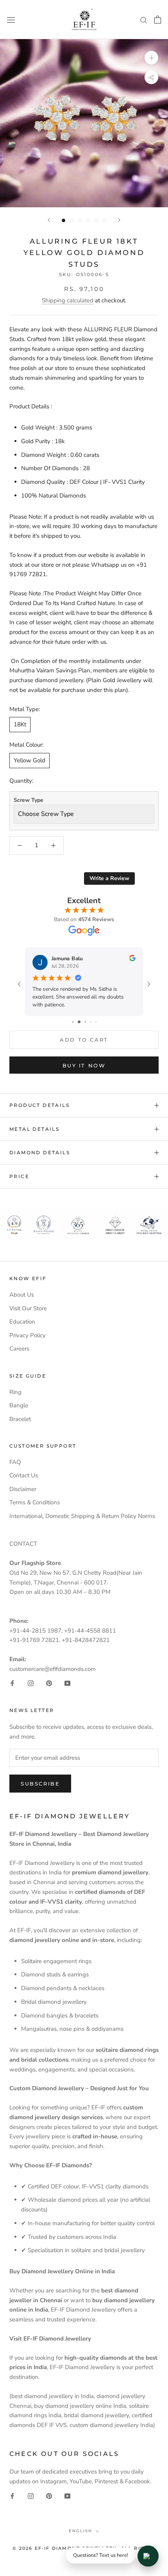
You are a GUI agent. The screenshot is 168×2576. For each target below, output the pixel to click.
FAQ (15, 1462)
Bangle (19, 1405)
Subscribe (40, 1784)
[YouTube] (67, 1683)
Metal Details (34, 1129)
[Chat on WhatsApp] (148, 2556)
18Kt (20, 724)
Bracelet (20, 1419)
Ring (15, 1392)
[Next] (119, 220)
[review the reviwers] (132, 959)
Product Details (39, 1105)
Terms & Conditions (35, 1502)
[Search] (144, 20)
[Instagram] (31, 1683)
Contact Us (24, 1475)
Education (22, 1322)
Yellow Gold (29, 760)
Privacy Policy (28, 1335)
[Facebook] (12, 1683)
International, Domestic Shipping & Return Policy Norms (82, 1516)
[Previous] (49, 220)
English (80, 2531)
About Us (22, 1295)
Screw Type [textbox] (29, 800)
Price (19, 1176)
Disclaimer (23, 1489)
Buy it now (84, 1065)
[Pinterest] (49, 1683)
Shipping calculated (68, 300)
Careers (19, 1349)
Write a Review (109, 878)
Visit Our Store (28, 1308)
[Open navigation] (11, 19)
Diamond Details (40, 1152)
